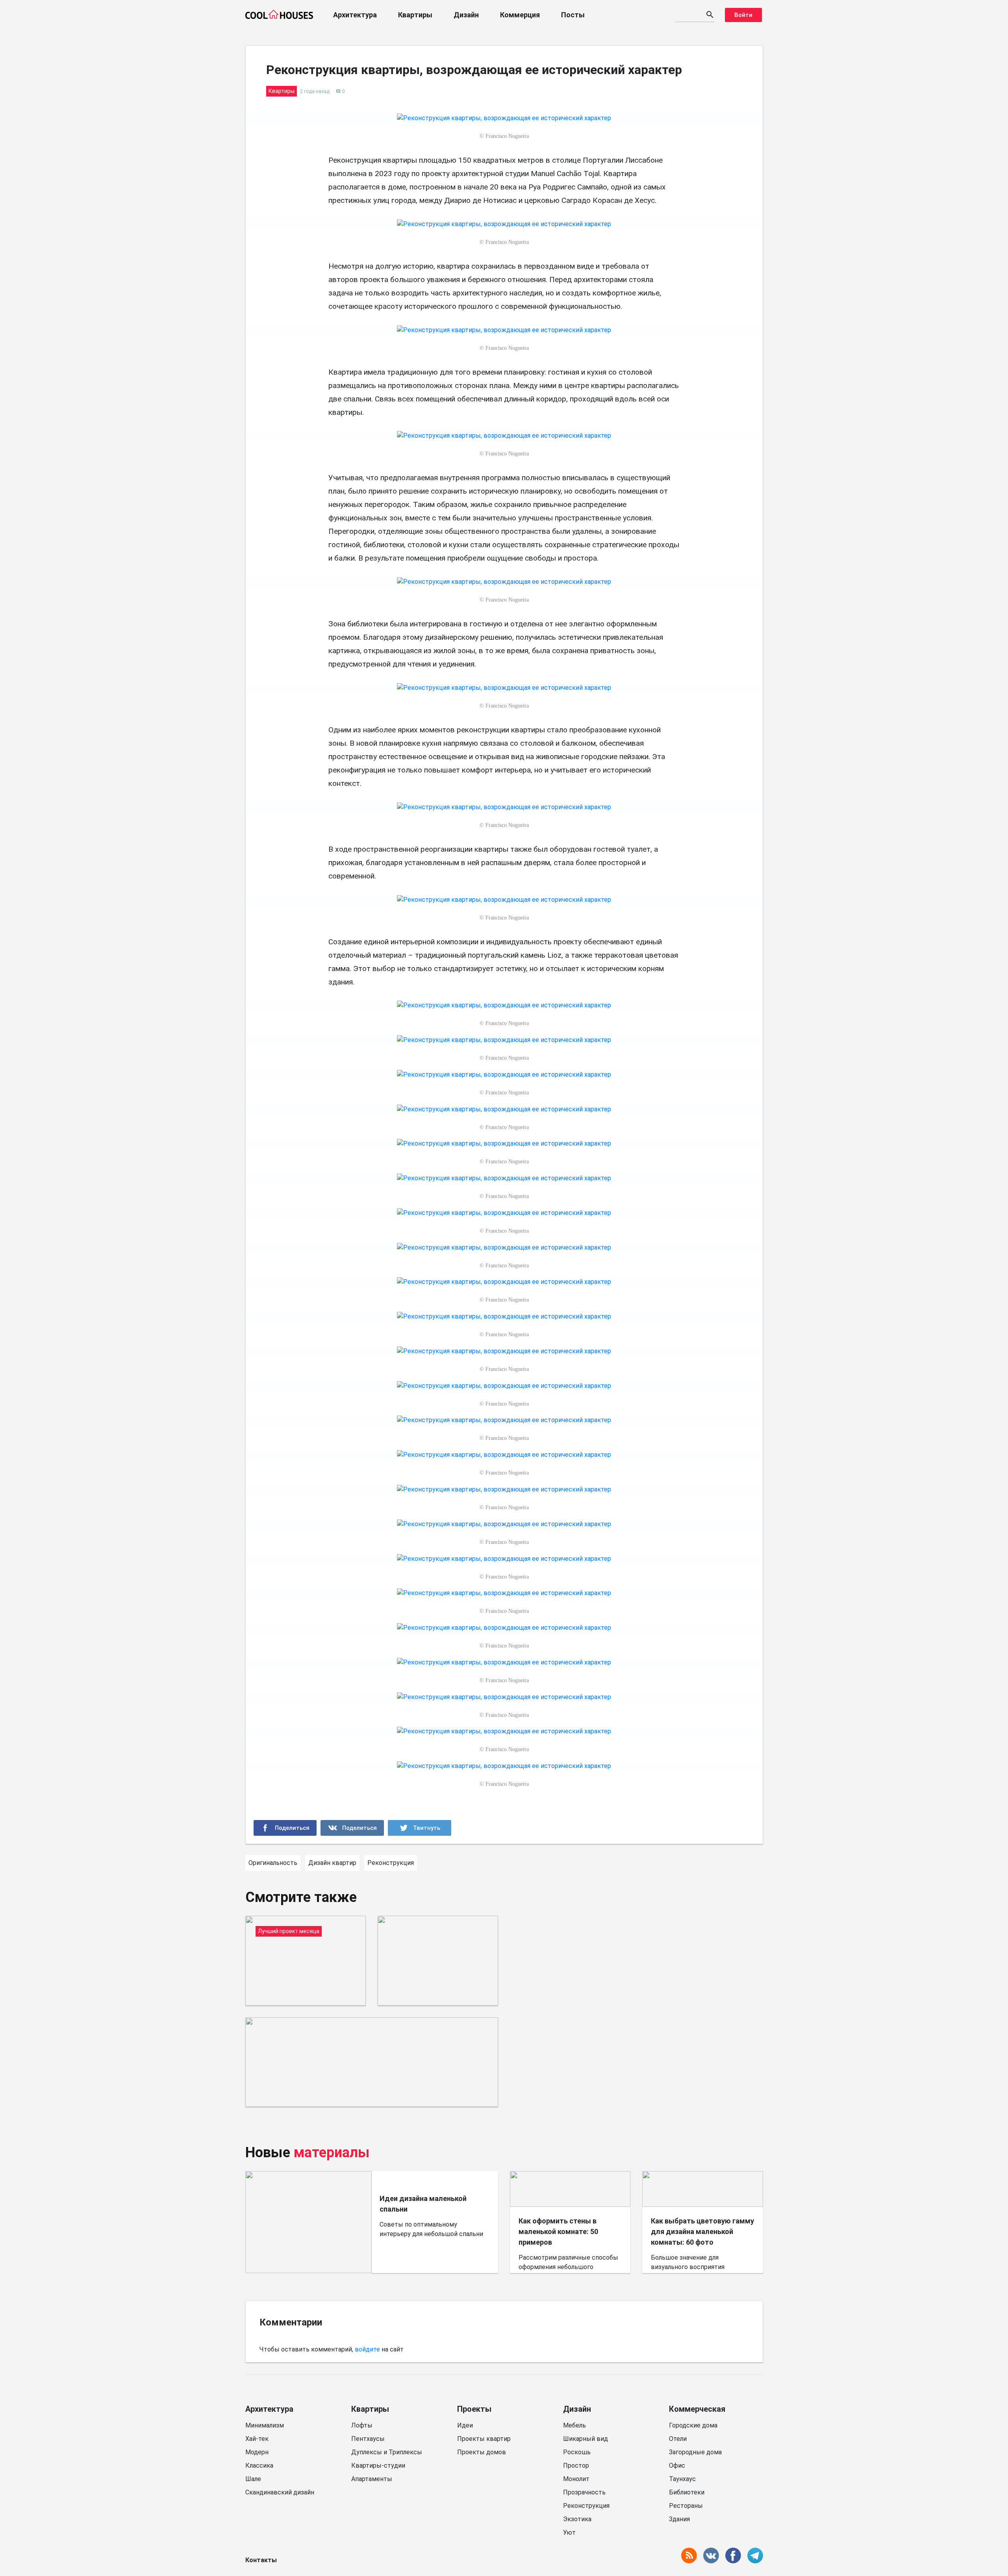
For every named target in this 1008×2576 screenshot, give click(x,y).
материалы (332, 2153)
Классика (259, 2465)
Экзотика (577, 2519)
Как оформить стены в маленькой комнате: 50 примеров (558, 2231)
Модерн (257, 2452)
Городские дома (693, 2425)
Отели (678, 2439)
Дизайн (466, 15)
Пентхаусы (368, 2439)
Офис (677, 2465)
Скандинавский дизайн (280, 2492)
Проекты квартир (484, 2439)
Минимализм (265, 2425)
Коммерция (520, 15)
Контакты (261, 2560)
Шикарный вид (586, 2439)
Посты (573, 15)
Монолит (576, 2479)
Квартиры (415, 15)
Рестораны (686, 2506)
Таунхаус (682, 2479)
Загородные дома (695, 2452)
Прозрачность (584, 2492)
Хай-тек (257, 2439)
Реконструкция (586, 2506)
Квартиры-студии (378, 2465)
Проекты (474, 2409)
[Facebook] (285, 1828)
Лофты (362, 2425)
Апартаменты (372, 2479)
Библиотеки (687, 2492)
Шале (253, 2479)
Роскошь (577, 2452)
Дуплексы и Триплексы (387, 2452)
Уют (569, 2532)
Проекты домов (482, 2452)
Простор (576, 2465)
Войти (743, 15)
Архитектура (355, 15)
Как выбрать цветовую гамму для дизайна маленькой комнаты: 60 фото (702, 2231)
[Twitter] (420, 1828)
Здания (679, 2519)
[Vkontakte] (352, 1828)
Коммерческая (697, 2409)
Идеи (465, 2425)
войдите (367, 2349)
